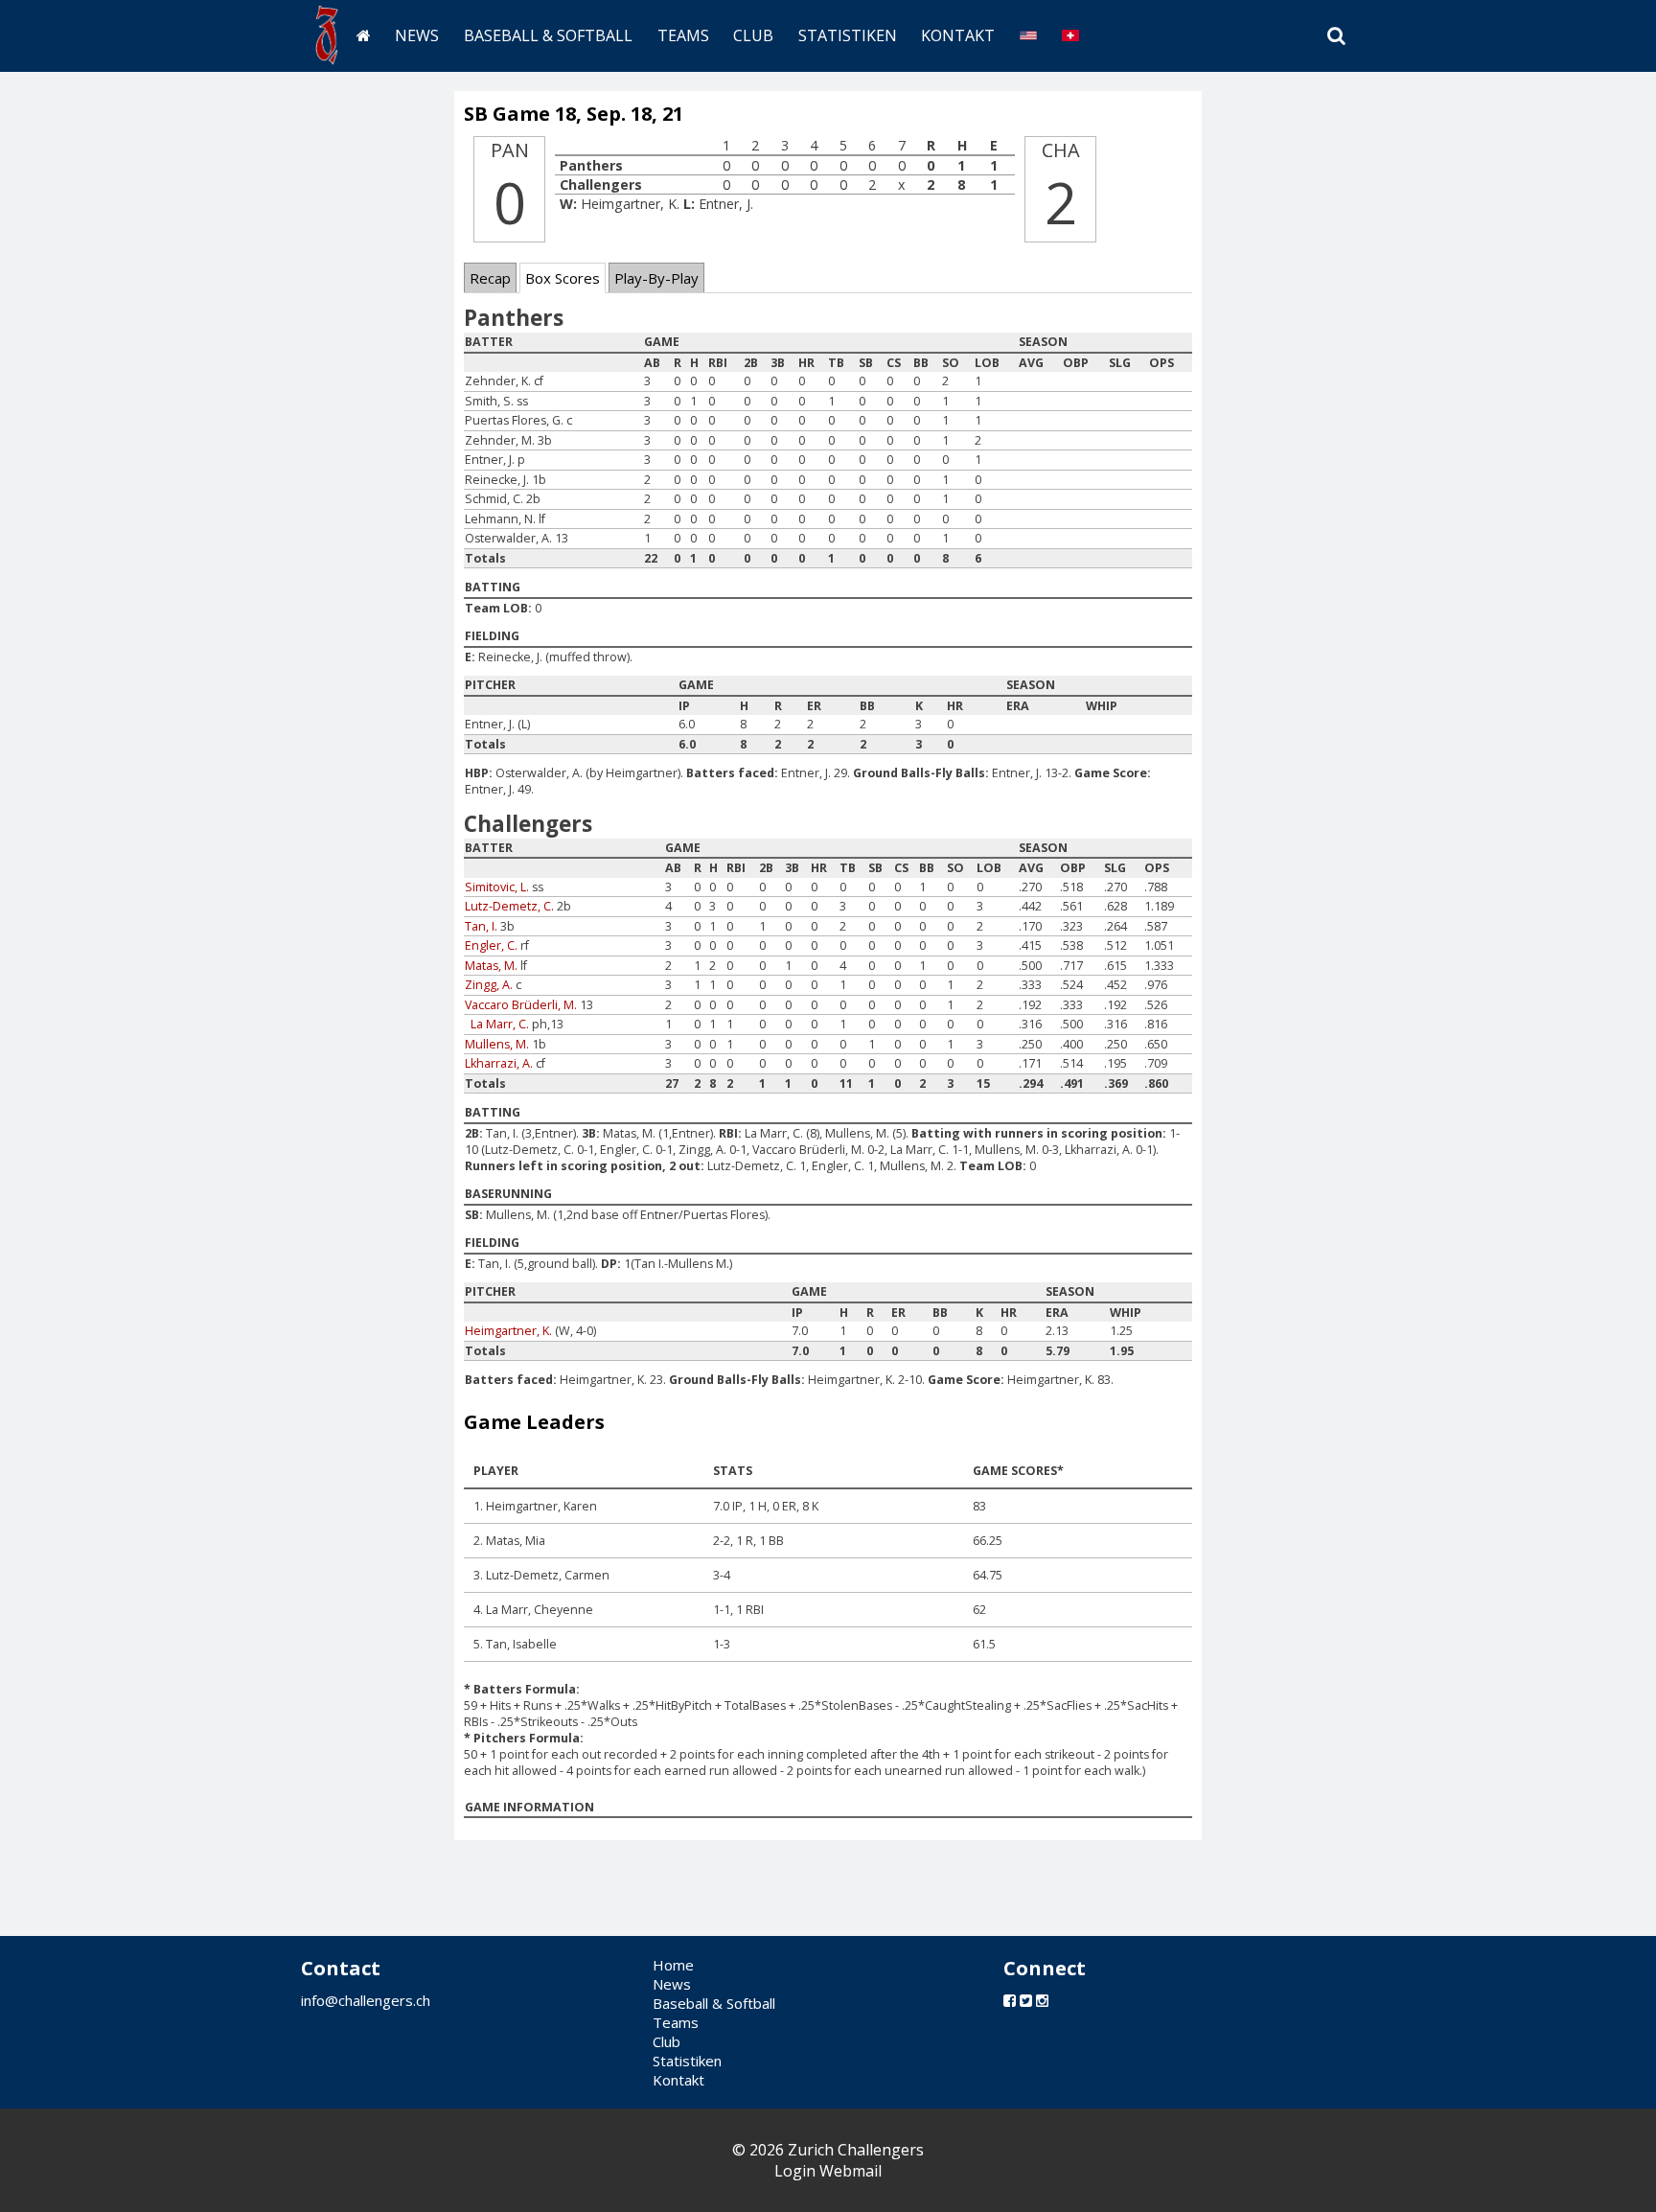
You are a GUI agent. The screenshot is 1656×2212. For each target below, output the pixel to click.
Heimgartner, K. (508, 1331)
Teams (683, 35)
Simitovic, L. (497, 887)
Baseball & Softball (548, 35)
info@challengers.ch (366, 2000)
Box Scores (563, 278)
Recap (490, 278)
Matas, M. (491, 966)
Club (753, 35)
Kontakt (958, 35)
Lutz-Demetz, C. (509, 906)
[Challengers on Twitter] (1026, 2000)
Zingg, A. (489, 985)
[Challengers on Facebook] (1010, 2000)
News (417, 35)
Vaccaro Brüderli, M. (521, 1005)
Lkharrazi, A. (499, 1063)
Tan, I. (481, 926)
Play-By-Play (656, 278)
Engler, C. (491, 945)
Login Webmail (828, 2171)
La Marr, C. (500, 1024)
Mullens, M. (497, 1044)
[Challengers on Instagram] (1042, 2000)
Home (673, 1965)
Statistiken (848, 35)
